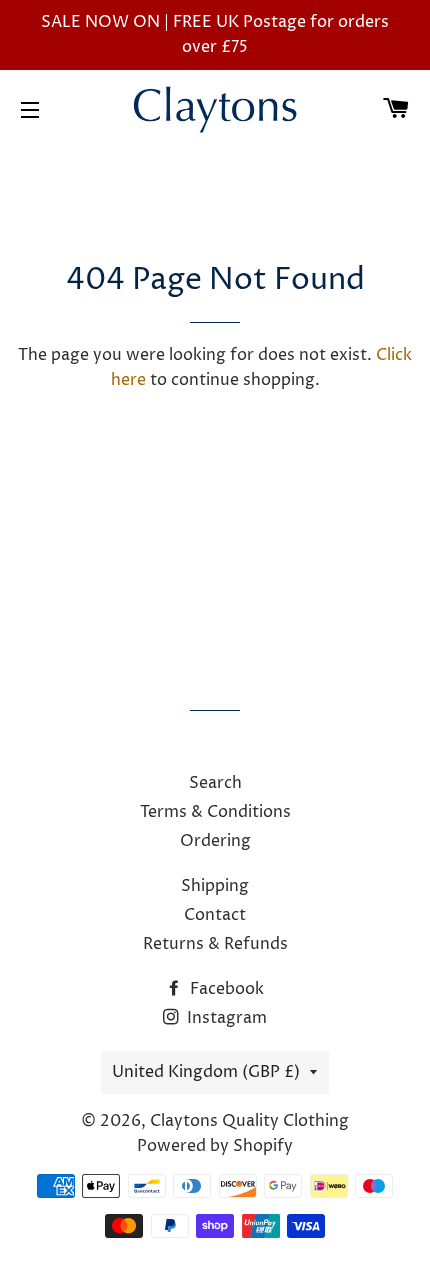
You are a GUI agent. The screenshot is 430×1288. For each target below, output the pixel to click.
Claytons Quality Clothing (249, 1121)
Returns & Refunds (215, 944)
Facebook (225, 989)
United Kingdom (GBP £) (206, 1072)
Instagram (225, 1018)
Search (215, 783)
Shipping (215, 886)
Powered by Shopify (215, 1146)
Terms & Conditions (215, 812)
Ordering (215, 841)
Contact (215, 915)
